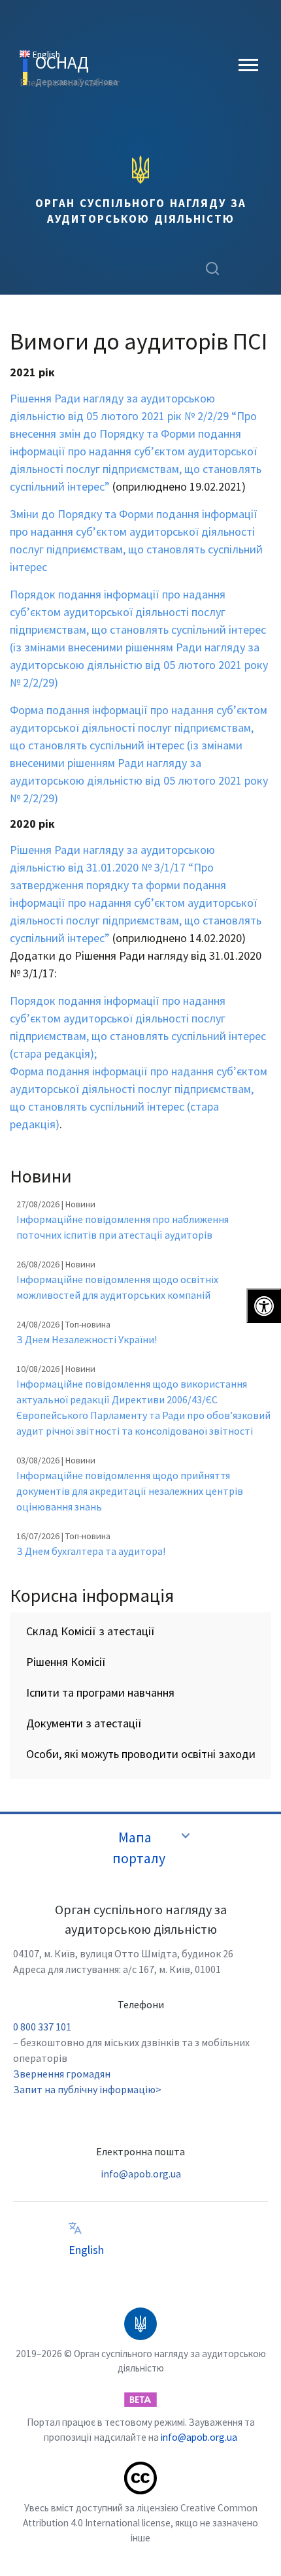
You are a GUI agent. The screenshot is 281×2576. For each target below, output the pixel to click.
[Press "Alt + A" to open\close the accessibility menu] (264, 1306)
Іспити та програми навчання (100, 1692)
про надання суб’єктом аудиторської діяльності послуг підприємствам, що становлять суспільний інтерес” (136, 920)
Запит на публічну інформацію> (87, 2089)
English (86, 2250)
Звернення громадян (62, 2074)
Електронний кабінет (70, 82)
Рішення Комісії (66, 1662)
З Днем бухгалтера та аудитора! (91, 1551)
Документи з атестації (84, 1723)
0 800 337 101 (42, 2027)
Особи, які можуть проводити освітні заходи (141, 1754)
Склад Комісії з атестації (91, 1631)
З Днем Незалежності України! (87, 1339)
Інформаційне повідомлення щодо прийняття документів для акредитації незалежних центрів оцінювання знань (130, 1491)
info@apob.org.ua (141, 2174)
